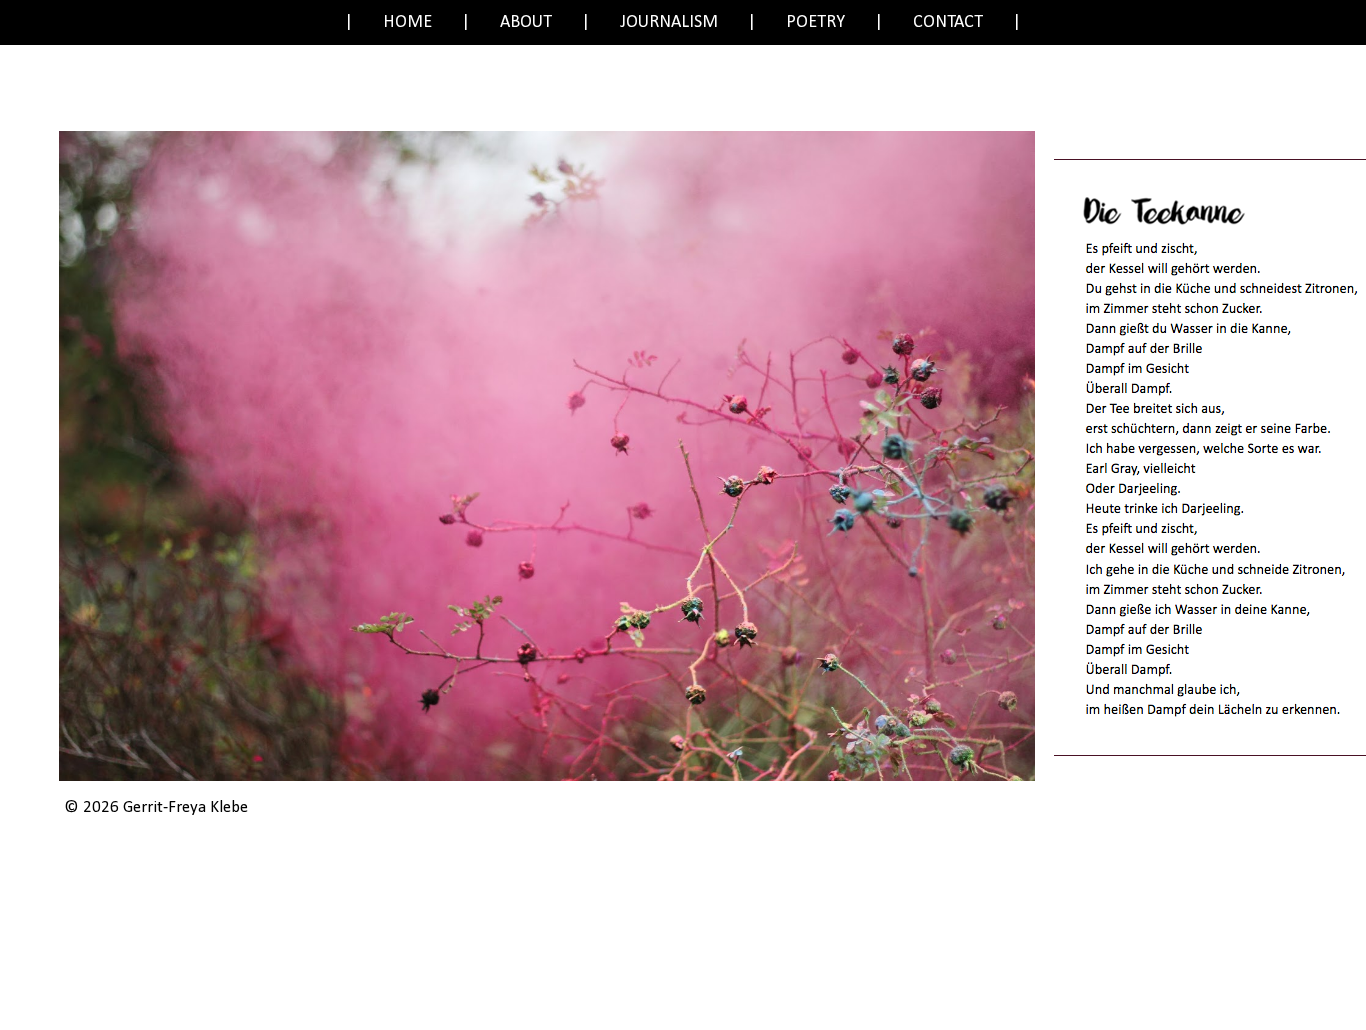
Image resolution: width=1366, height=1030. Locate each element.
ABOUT (526, 22)
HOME (407, 22)
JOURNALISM (669, 22)
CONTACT (948, 22)
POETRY (815, 22)
